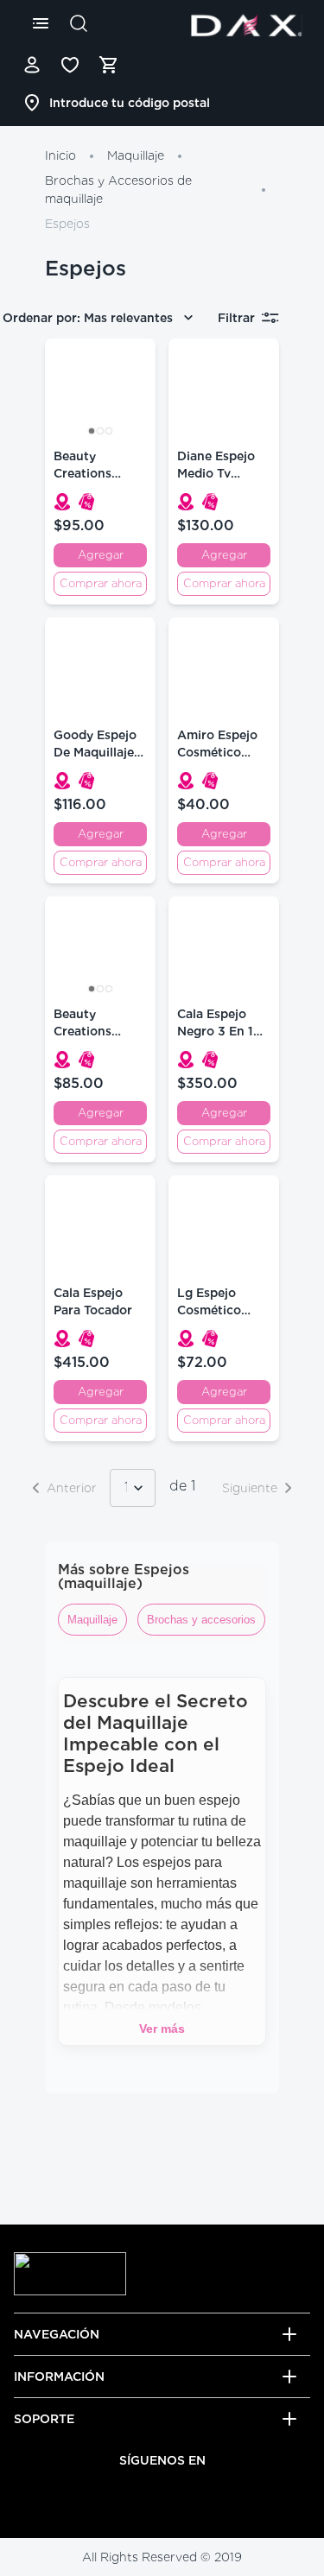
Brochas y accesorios (201, 1620)
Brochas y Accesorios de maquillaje (118, 190)
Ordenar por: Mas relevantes (88, 318)
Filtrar (236, 318)
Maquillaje (136, 155)
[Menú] (41, 23)
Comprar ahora (101, 583)
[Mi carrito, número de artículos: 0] (108, 65)
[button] (62, 502)
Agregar (101, 555)
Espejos (67, 224)
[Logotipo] (246, 25)
